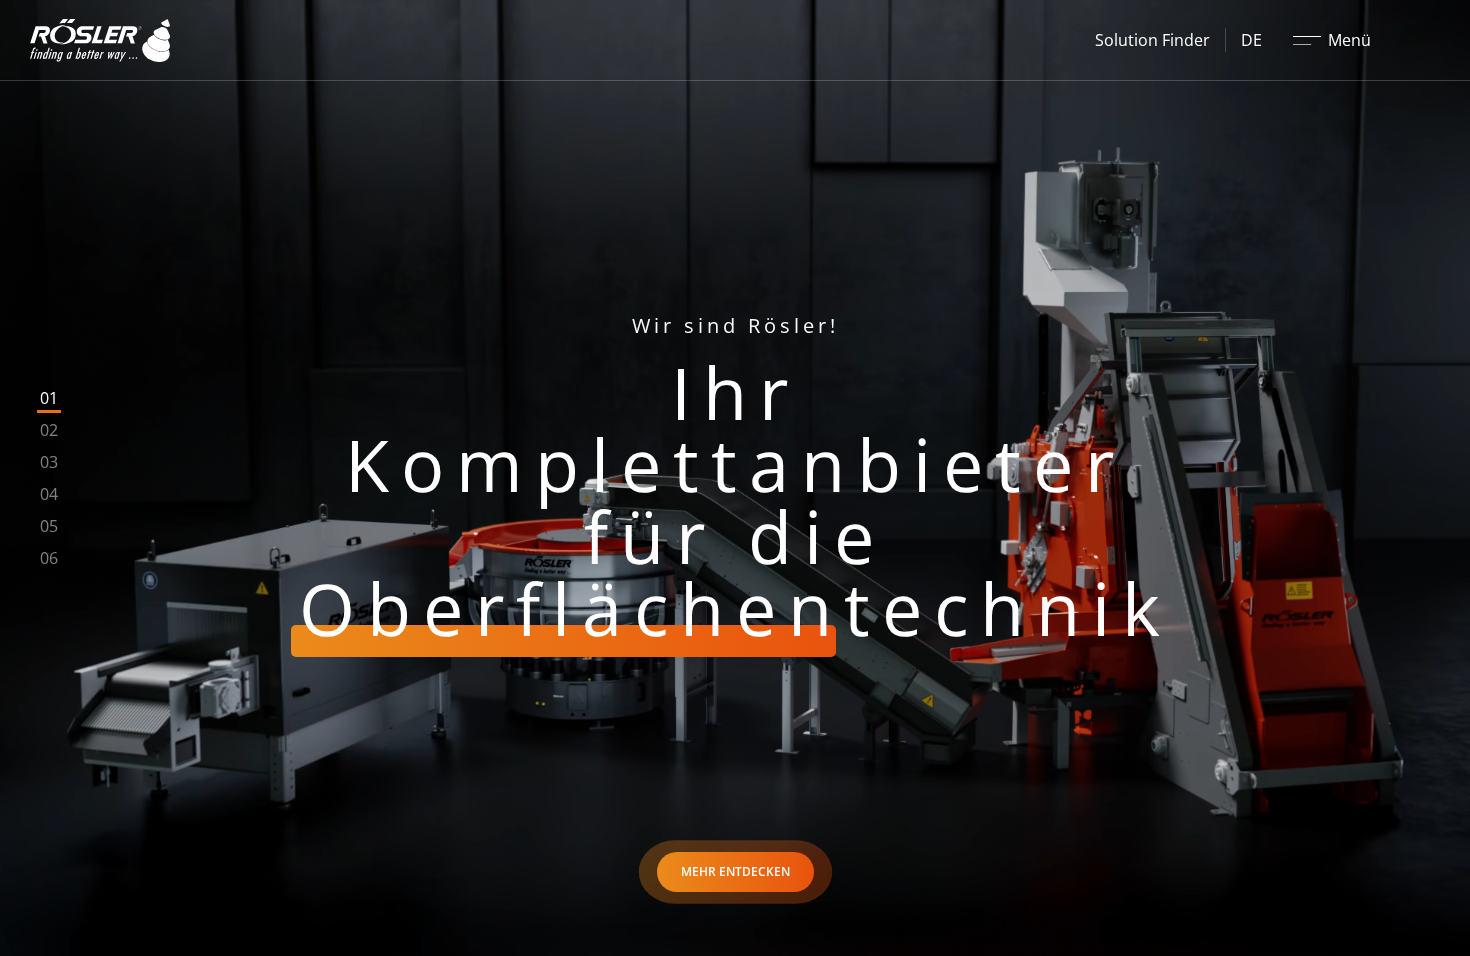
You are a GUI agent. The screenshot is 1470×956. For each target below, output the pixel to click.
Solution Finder (1152, 40)
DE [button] (1251, 40)
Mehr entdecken (735, 871)
